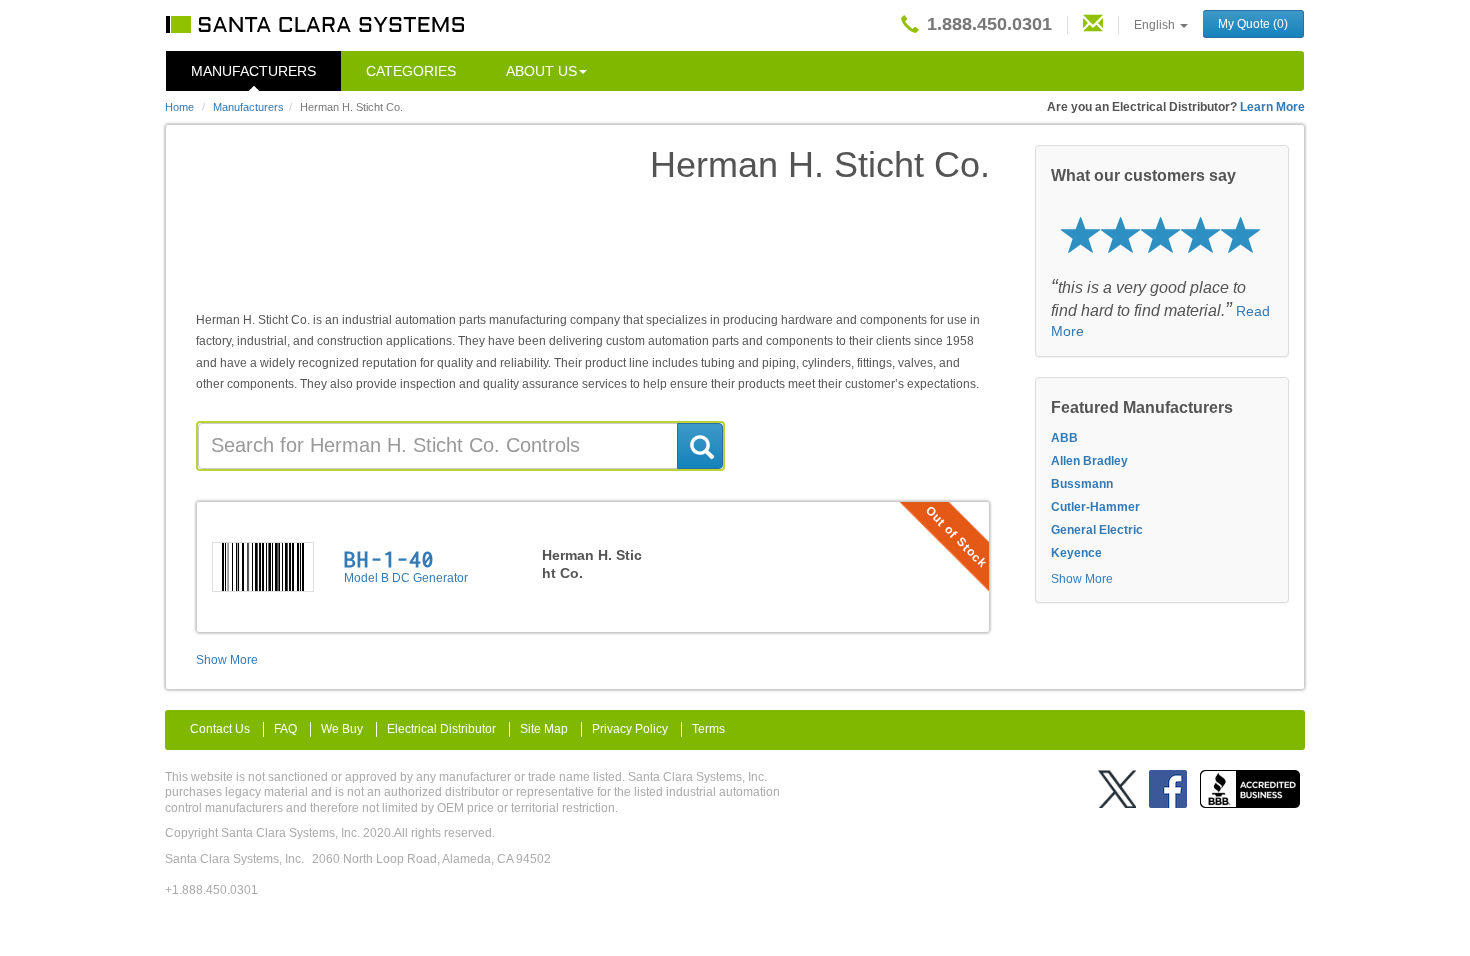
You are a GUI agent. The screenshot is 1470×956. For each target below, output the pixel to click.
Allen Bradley (1089, 461)
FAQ (285, 729)
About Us (541, 71)
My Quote (1253, 24)
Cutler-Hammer (1095, 507)
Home (179, 107)
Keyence (1076, 553)
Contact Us (220, 729)
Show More (227, 660)
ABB (1064, 438)
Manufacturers (253, 71)
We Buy (342, 729)
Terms (708, 729)
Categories (411, 71)
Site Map (544, 729)
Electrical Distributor (441, 729)
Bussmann (1082, 484)
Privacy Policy (630, 729)
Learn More (1272, 107)
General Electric (1097, 530)
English (1156, 25)
